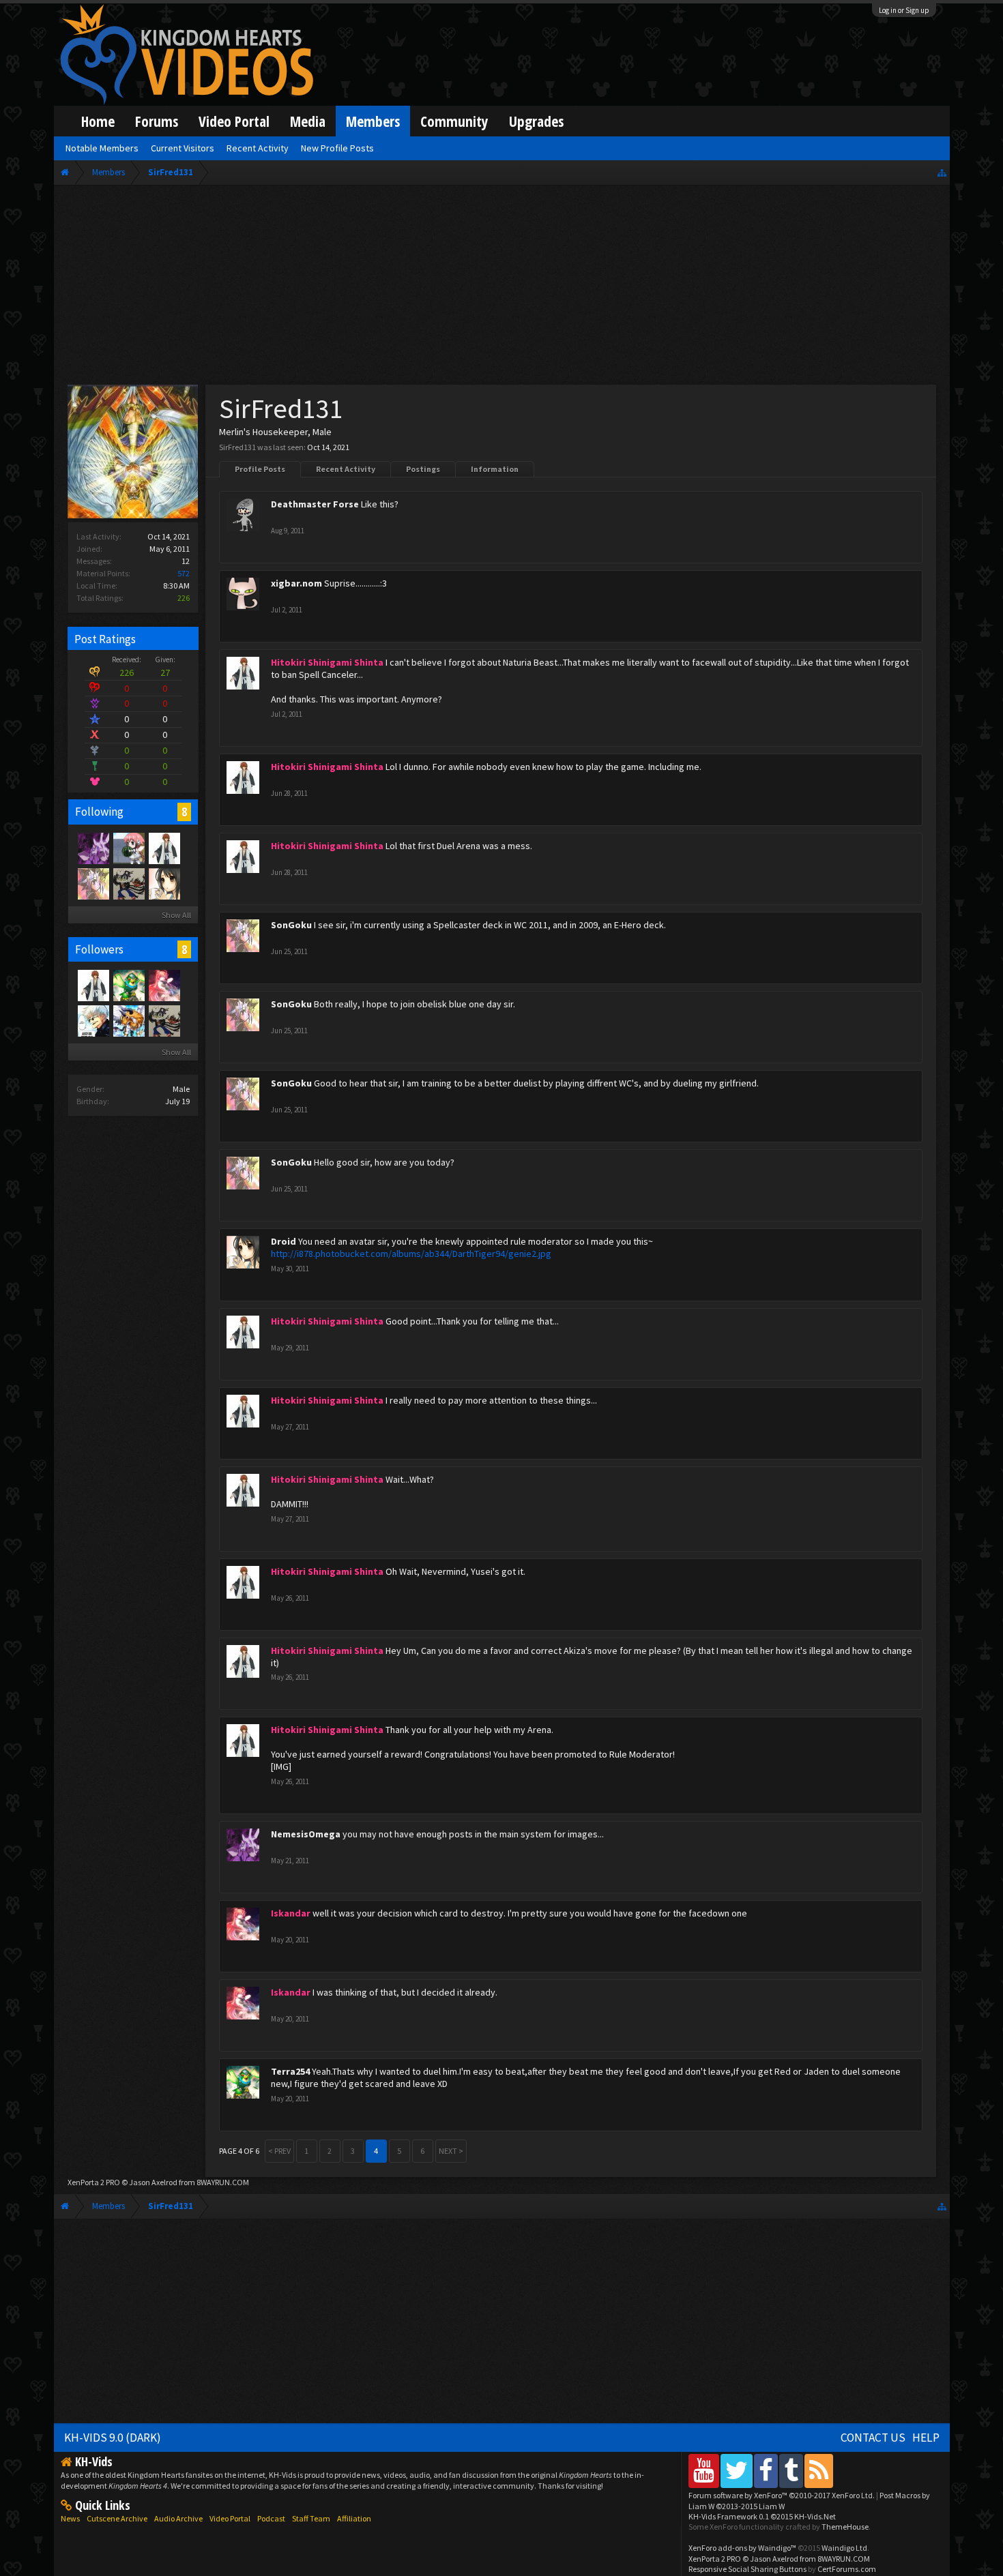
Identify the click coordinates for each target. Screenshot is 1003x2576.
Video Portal (234, 121)
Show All (176, 915)
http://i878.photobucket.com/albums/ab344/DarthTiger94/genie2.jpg (411, 1254)
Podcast (271, 2518)
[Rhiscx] (128, 848)
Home (98, 121)
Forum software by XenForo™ (782, 2495)
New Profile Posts (337, 148)
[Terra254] (128, 985)
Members (373, 121)
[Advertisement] (501, 288)
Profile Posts (260, 469)
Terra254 (290, 2071)
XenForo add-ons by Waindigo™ (742, 2548)
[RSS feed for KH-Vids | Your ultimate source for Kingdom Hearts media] (819, 2471)
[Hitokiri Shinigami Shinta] (164, 848)
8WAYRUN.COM (223, 2182)
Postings (423, 469)
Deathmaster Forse (315, 504)
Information (495, 469)
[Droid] (164, 883)
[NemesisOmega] (93, 848)
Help (926, 2438)
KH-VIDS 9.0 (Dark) (113, 2438)
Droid (284, 1241)
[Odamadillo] (128, 883)
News (70, 2518)
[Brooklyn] (128, 1020)
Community (454, 121)
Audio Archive (178, 2518)
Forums (157, 121)
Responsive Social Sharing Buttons (747, 2569)
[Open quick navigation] (942, 172)
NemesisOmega (306, 1834)
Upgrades (536, 121)
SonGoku (291, 925)
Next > (451, 2151)
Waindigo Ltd (844, 2548)
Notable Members (102, 148)
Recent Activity (346, 469)
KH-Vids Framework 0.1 (762, 2516)
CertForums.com (847, 2569)
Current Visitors (183, 148)
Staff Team (311, 2518)
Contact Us (873, 2438)
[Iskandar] (164, 985)
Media (308, 121)
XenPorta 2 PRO (94, 2182)
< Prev (279, 2151)
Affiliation (354, 2518)
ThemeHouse (845, 2527)
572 (184, 573)
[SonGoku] (93, 883)
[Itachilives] (93, 1020)
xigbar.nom (296, 583)
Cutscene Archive (117, 2518)
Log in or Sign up (904, 10)
